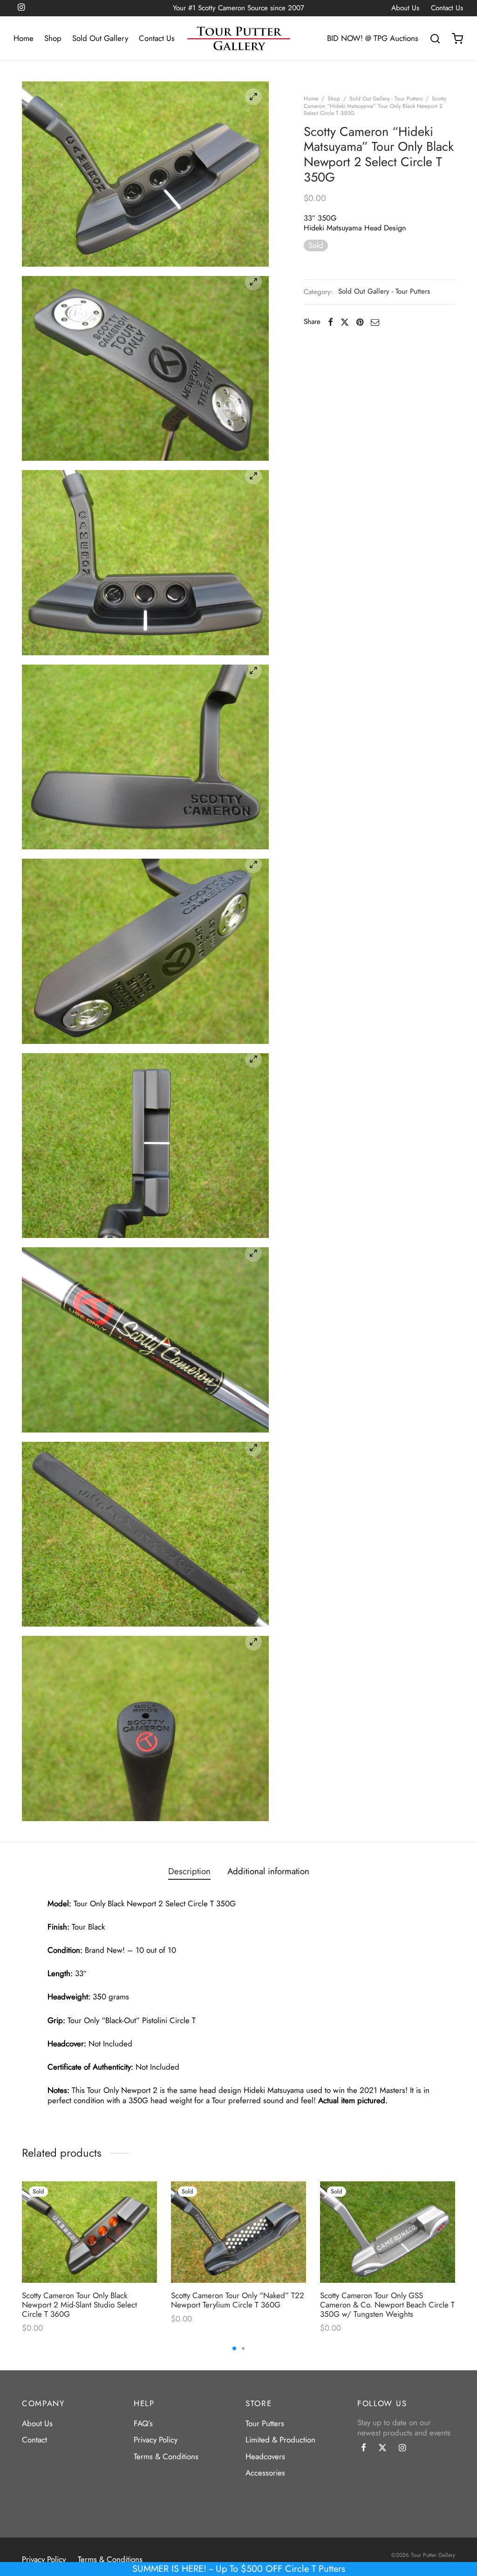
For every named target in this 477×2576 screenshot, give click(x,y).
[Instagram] (402, 2448)
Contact (34, 2440)
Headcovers (265, 2456)
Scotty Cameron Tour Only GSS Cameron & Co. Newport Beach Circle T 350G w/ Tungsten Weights (387, 2304)
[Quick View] (142, 2216)
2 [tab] (243, 2348)
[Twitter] (382, 2448)
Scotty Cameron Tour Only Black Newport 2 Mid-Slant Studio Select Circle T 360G (79, 2304)
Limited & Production (280, 2440)
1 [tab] (234, 2348)
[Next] (458, 2241)
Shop (53, 38)
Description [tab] (189, 1871)
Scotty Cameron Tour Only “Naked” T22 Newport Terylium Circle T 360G (238, 2300)
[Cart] (457, 39)
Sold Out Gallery (100, 38)
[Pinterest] (360, 322)
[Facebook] (330, 322)
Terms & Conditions (166, 2456)
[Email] (375, 322)
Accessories (265, 2473)
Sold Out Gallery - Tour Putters (386, 99)
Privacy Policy (156, 2440)
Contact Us (447, 8)
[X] (345, 322)
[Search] (435, 39)
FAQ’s (143, 2423)
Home (24, 38)
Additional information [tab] (268, 1871)
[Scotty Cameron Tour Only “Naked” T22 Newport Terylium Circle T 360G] (238, 2232)
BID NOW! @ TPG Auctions (373, 38)
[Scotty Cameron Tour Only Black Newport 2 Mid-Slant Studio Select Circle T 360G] (89, 2232)
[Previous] (19, 2241)
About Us (405, 8)
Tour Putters (265, 2423)
